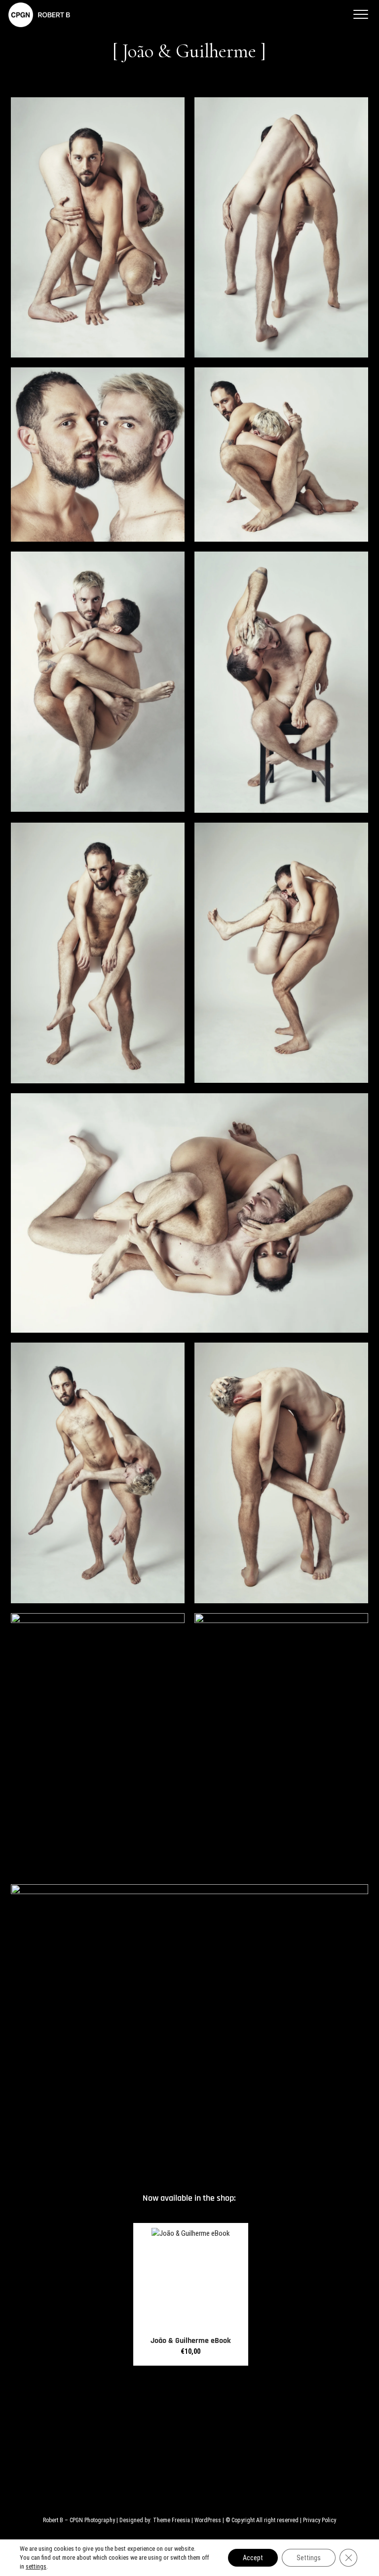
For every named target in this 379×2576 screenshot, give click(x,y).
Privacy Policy (320, 2520)
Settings (309, 2558)
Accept (253, 2558)
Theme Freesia (171, 2520)
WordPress (208, 2520)
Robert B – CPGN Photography (79, 2520)
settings (36, 2566)
